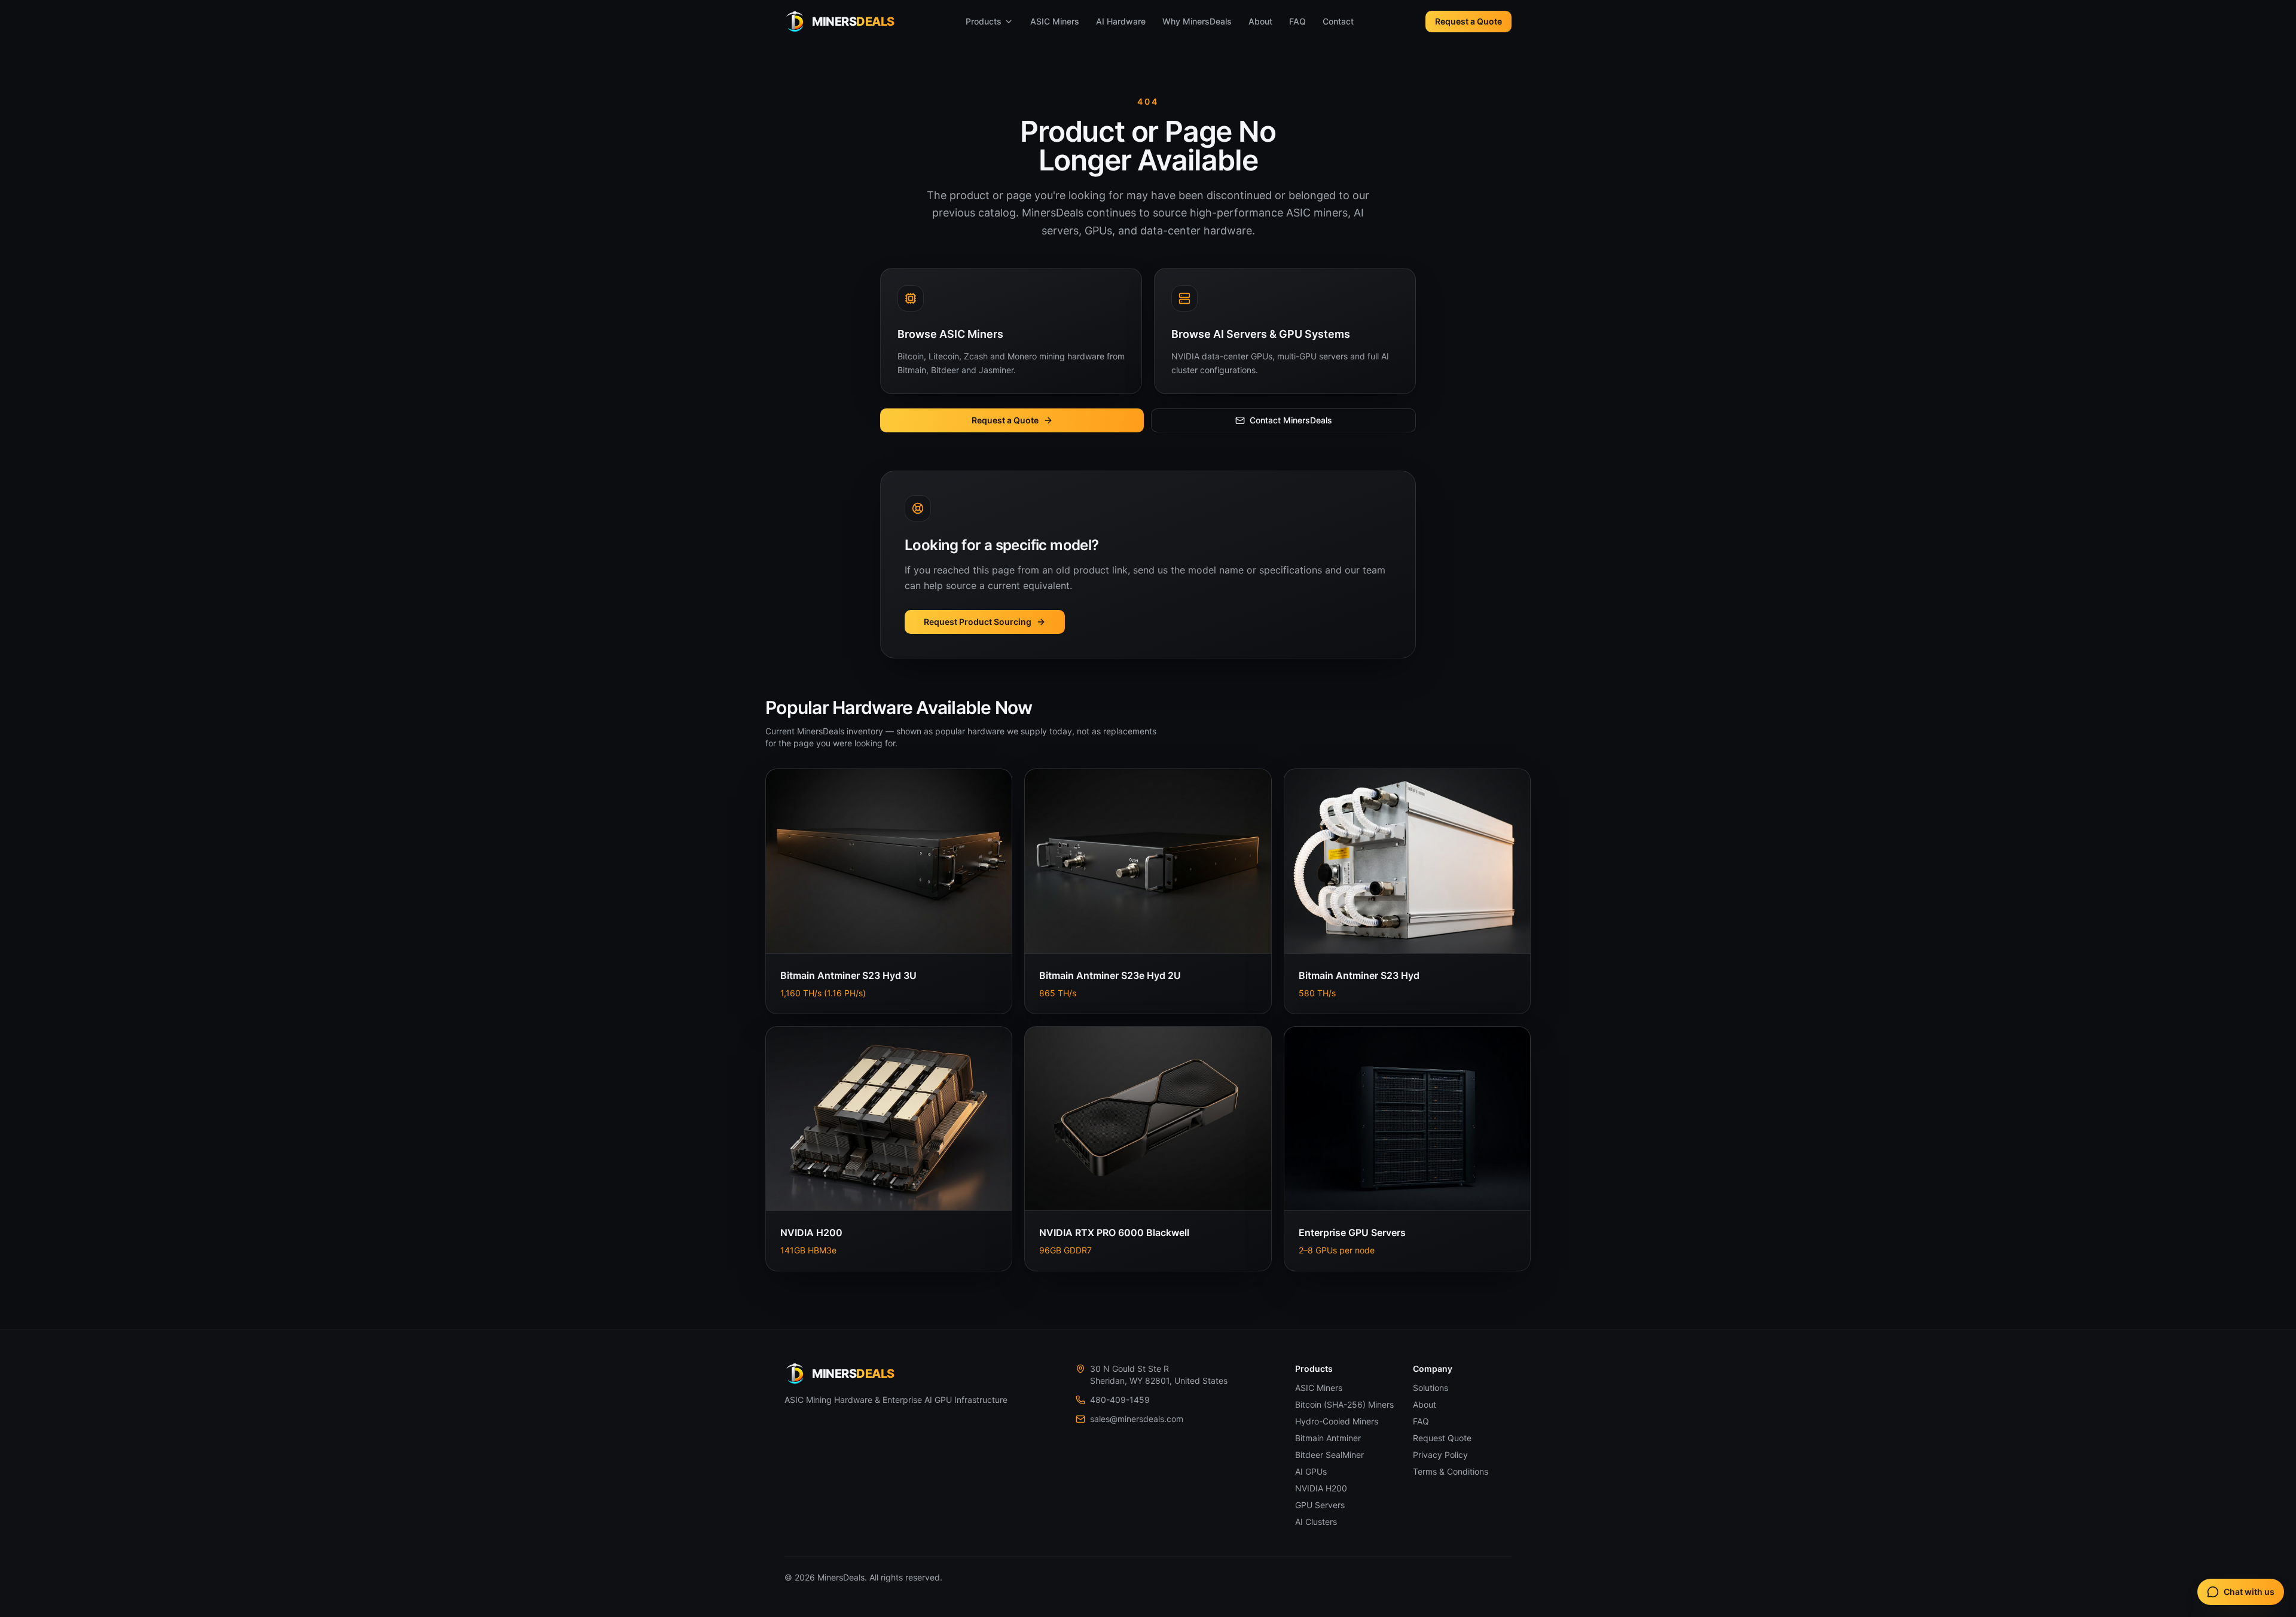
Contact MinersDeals (1291, 420)
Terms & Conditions (1451, 1471)
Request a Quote (1468, 21)
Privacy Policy (1440, 1455)
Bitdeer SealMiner (1329, 1455)
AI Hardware (1121, 21)
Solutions (1431, 1388)
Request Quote (1442, 1438)
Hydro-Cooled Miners (1337, 1421)
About (1260, 21)
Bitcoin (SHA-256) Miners (1344, 1404)
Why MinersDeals (1197, 21)
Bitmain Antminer (1328, 1438)
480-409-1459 (1120, 1400)
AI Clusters (1316, 1522)
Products (984, 21)
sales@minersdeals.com (1137, 1419)
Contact (1338, 21)
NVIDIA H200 (1321, 1488)
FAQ (1297, 21)
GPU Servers (1320, 1505)
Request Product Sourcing (978, 622)
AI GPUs (1311, 1471)
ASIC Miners (1055, 21)
